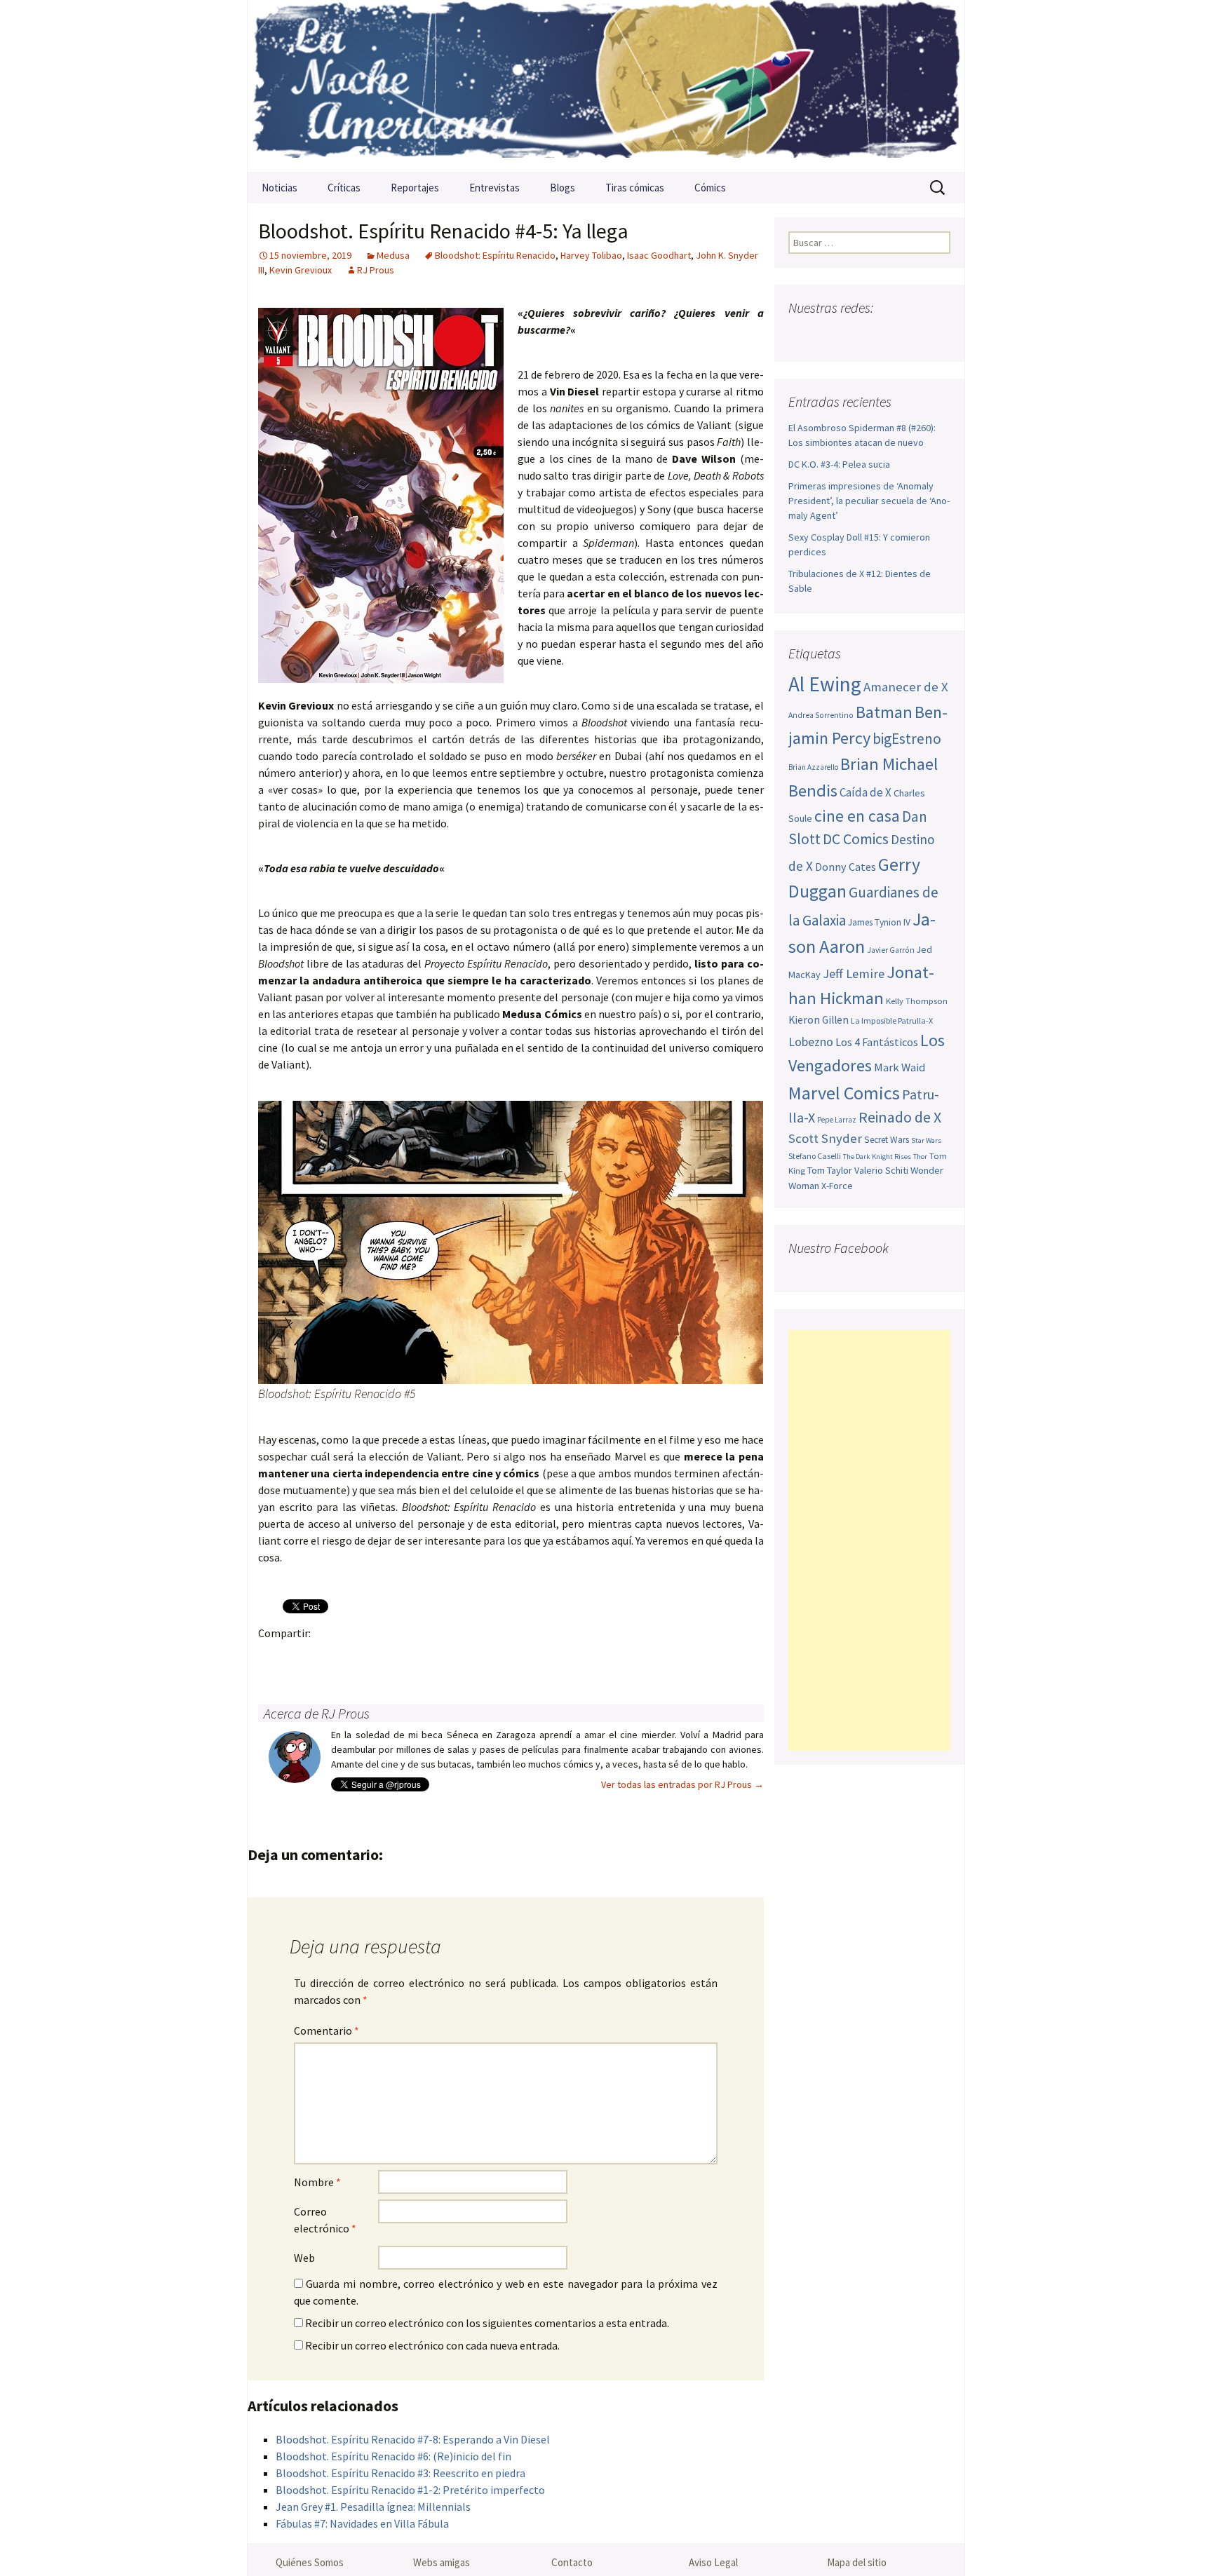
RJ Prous (376, 270)
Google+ (328, 1657)
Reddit (465, 1657)
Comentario (326, 2031)
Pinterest (355, 1657)
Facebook (273, 1657)
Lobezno (811, 1042)
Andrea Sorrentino (821, 715)
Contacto (572, 2562)
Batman (884, 712)
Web (304, 2258)
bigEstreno (907, 739)
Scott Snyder (825, 1138)
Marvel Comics (844, 1093)
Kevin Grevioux (301, 270)
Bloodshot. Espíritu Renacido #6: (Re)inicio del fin (393, 2456)
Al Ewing (825, 684)
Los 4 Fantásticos (877, 1042)
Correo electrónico (325, 2220)
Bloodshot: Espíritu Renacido (495, 255)
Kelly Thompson (917, 1001)
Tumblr (383, 1657)
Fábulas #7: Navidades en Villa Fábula (362, 2523)
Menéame (410, 1657)
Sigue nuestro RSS (937, 335)
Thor (920, 1157)
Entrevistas (494, 188)
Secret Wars (887, 1140)
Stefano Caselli (815, 1156)
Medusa (393, 255)
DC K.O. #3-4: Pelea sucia (839, 464)
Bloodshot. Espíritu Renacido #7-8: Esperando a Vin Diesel (413, 2439)
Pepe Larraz (837, 1120)
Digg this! (519, 1657)
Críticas (344, 188)
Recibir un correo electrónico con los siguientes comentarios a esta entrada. (487, 2323)
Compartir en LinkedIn (437, 1657)
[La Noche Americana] (606, 86)
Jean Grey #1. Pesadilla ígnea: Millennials (373, 2507)
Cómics (710, 188)
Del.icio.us (547, 1657)
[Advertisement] (869, 1540)
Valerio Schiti (881, 1170)
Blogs (563, 188)
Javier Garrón (891, 950)
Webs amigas (442, 2562)
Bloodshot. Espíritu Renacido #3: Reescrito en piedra (400, 2473)
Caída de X (866, 792)
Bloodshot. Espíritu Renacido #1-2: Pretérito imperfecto (410, 2490)
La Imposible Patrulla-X (892, 1021)
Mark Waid (900, 1067)
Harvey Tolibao (591, 255)
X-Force (837, 1186)
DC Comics (856, 839)
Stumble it (492, 1657)
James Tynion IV (879, 922)
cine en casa (857, 816)
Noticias (280, 188)
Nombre (317, 2182)
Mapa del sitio (857, 2562)
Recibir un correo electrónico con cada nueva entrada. (432, 2345)
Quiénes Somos (310, 2562)
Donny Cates (846, 867)
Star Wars (926, 1140)
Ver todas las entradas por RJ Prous (682, 1784)
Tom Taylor (830, 1170)
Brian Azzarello (813, 767)
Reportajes (415, 188)
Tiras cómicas (635, 188)
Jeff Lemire (854, 974)
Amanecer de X (906, 687)
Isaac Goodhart (659, 255)
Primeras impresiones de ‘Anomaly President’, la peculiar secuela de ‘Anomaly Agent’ (869, 501)
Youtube (855, 335)
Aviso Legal (713, 2562)
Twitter (301, 1657)
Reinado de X (900, 1117)
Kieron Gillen (819, 1020)
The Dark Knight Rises (877, 1157)
